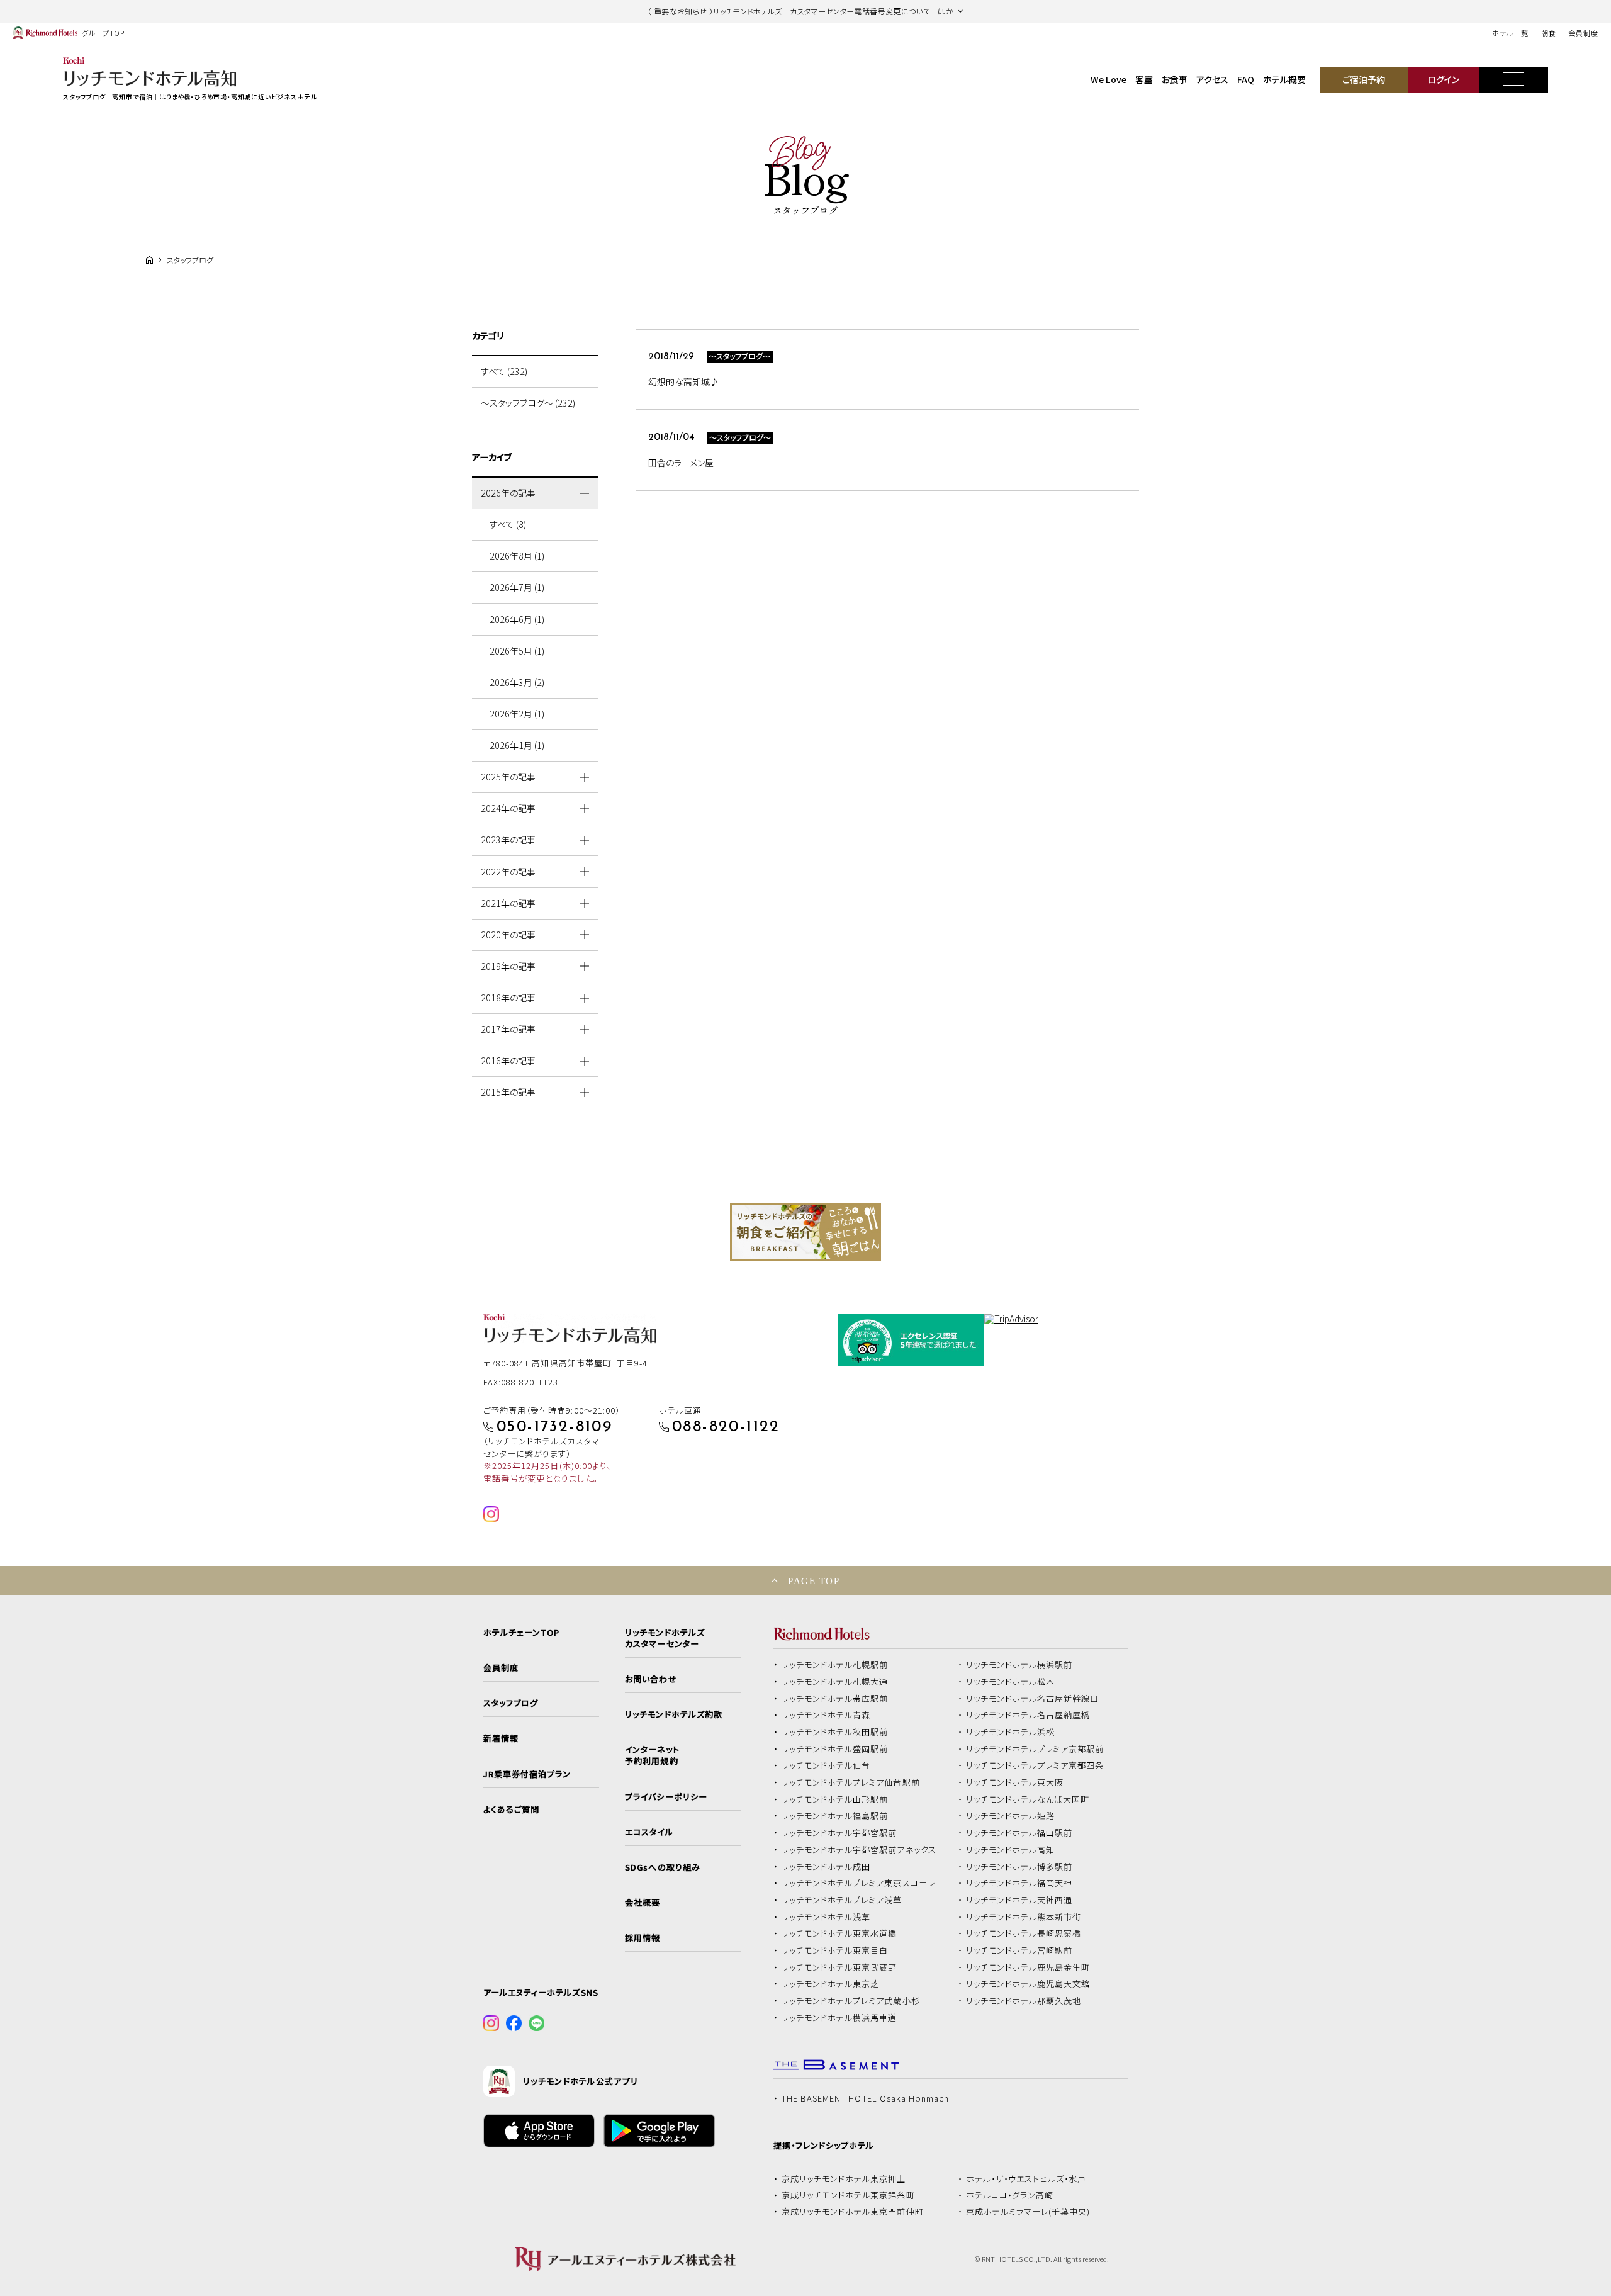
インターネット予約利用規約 (652, 1755)
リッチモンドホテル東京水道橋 (839, 1933)
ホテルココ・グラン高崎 (1010, 2195)
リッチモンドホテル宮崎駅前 (1019, 1950)
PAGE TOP (814, 1581)
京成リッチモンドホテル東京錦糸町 (848, 2195)
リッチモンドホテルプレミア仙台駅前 (851, 1782)
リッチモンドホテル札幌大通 (835, 1682)
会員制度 (1583, 33)
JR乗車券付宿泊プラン (527, 1774)
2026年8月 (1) (517, 556)
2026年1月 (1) (517, 745)
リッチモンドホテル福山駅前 (1019, 1833)
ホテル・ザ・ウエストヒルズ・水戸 (1026, 2179)
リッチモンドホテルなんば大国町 (1028, 1799)
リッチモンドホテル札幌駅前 (835, 1665)
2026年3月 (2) (517, 682)
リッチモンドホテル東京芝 (831, 1984)
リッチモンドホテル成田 (826, 1867)
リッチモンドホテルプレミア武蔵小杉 (851, 2001)
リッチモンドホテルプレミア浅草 (842, 1900)
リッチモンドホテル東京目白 (835, 1950)
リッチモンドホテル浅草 (826, 1917)
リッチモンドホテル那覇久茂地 (1024, 2001)
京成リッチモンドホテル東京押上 (844, 2179)
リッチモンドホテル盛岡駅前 (835, 1749)
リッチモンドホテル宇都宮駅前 (839, 1833)
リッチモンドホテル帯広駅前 (835, 1699)
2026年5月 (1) (517, 651)
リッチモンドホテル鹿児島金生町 (1028, 1967)
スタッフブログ (511, 1703)
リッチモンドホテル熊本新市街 (1024, 1917)
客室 (1144, 79)
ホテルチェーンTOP (521, 1633)
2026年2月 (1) (517, 714)
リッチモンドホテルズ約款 (674, 1714)
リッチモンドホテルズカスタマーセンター (665, 1638)
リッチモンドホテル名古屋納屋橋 (1028, 1715)
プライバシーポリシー (666, 1797)
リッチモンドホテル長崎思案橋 (1024, 1933)
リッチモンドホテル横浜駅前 (1019, 1665)
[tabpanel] (805, 1232)
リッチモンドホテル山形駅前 (835, 1799)
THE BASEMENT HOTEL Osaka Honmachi (867, 2098)
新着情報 (501, 1738)
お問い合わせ (651, 1679)
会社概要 (643, 1903)
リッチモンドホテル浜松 (1011, 1732)
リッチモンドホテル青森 (826, 1715)
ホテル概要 (1284, 79)
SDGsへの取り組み (662, 1867)
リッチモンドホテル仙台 (826, 1765)
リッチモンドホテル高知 (1011, 1850)
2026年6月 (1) (517, 619)
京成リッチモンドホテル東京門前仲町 (853, 2212)
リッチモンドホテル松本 (1011, 1682)
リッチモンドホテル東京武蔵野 (839, 1967)
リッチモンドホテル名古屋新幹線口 (1033, 1699)
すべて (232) (504, 371)
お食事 (1175, 79)
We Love (1109, 79)
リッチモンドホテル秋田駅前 (835, 1732)
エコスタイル (649, 1832)
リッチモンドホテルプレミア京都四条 (1035, 1765)
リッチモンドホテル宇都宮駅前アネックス (859, 1850)
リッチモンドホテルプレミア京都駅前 (1035, 1749)
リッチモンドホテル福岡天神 (1019, 1883)
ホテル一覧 (1510, 33)
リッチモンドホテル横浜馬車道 (839, 2018)
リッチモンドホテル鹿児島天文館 (1028, 1984)
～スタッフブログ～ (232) (528, 403)
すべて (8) (508, 524)
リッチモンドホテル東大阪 (1015, 1782)
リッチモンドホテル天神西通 (1019, 1900)
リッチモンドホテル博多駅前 (1019, 1867)
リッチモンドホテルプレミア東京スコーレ (858, 1883)
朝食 (1549, 33)
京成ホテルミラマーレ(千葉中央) (1028, 2212)
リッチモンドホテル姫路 (1011, 1816)
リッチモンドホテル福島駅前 (835, 1816)
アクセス (1212, 79)
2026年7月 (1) (517, 587)
